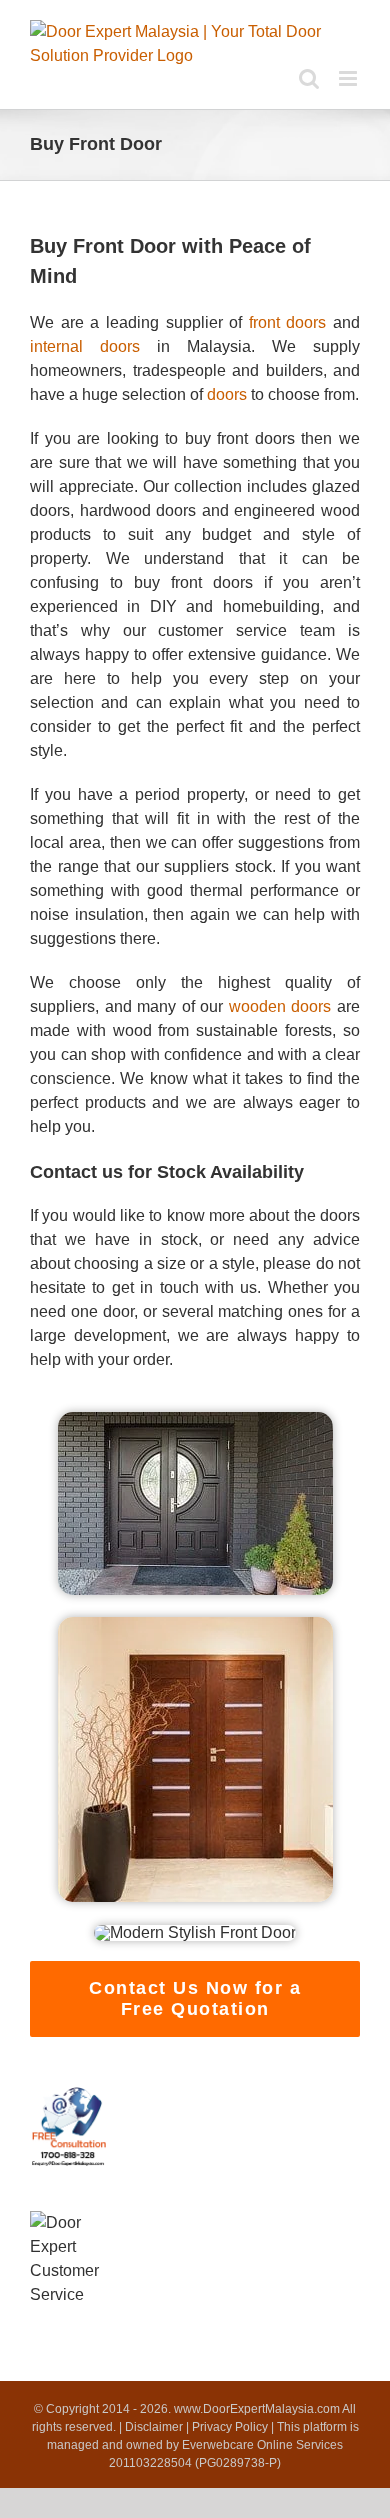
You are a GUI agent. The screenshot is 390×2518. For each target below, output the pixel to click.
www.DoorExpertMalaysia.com (258, 2409)
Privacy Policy (230, 2427)
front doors (288, 322)
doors (227, 394)
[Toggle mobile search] (309, 78)
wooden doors (280, 1006)
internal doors (85, 346)
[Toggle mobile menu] (349, 78)
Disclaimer (154, 2427)
